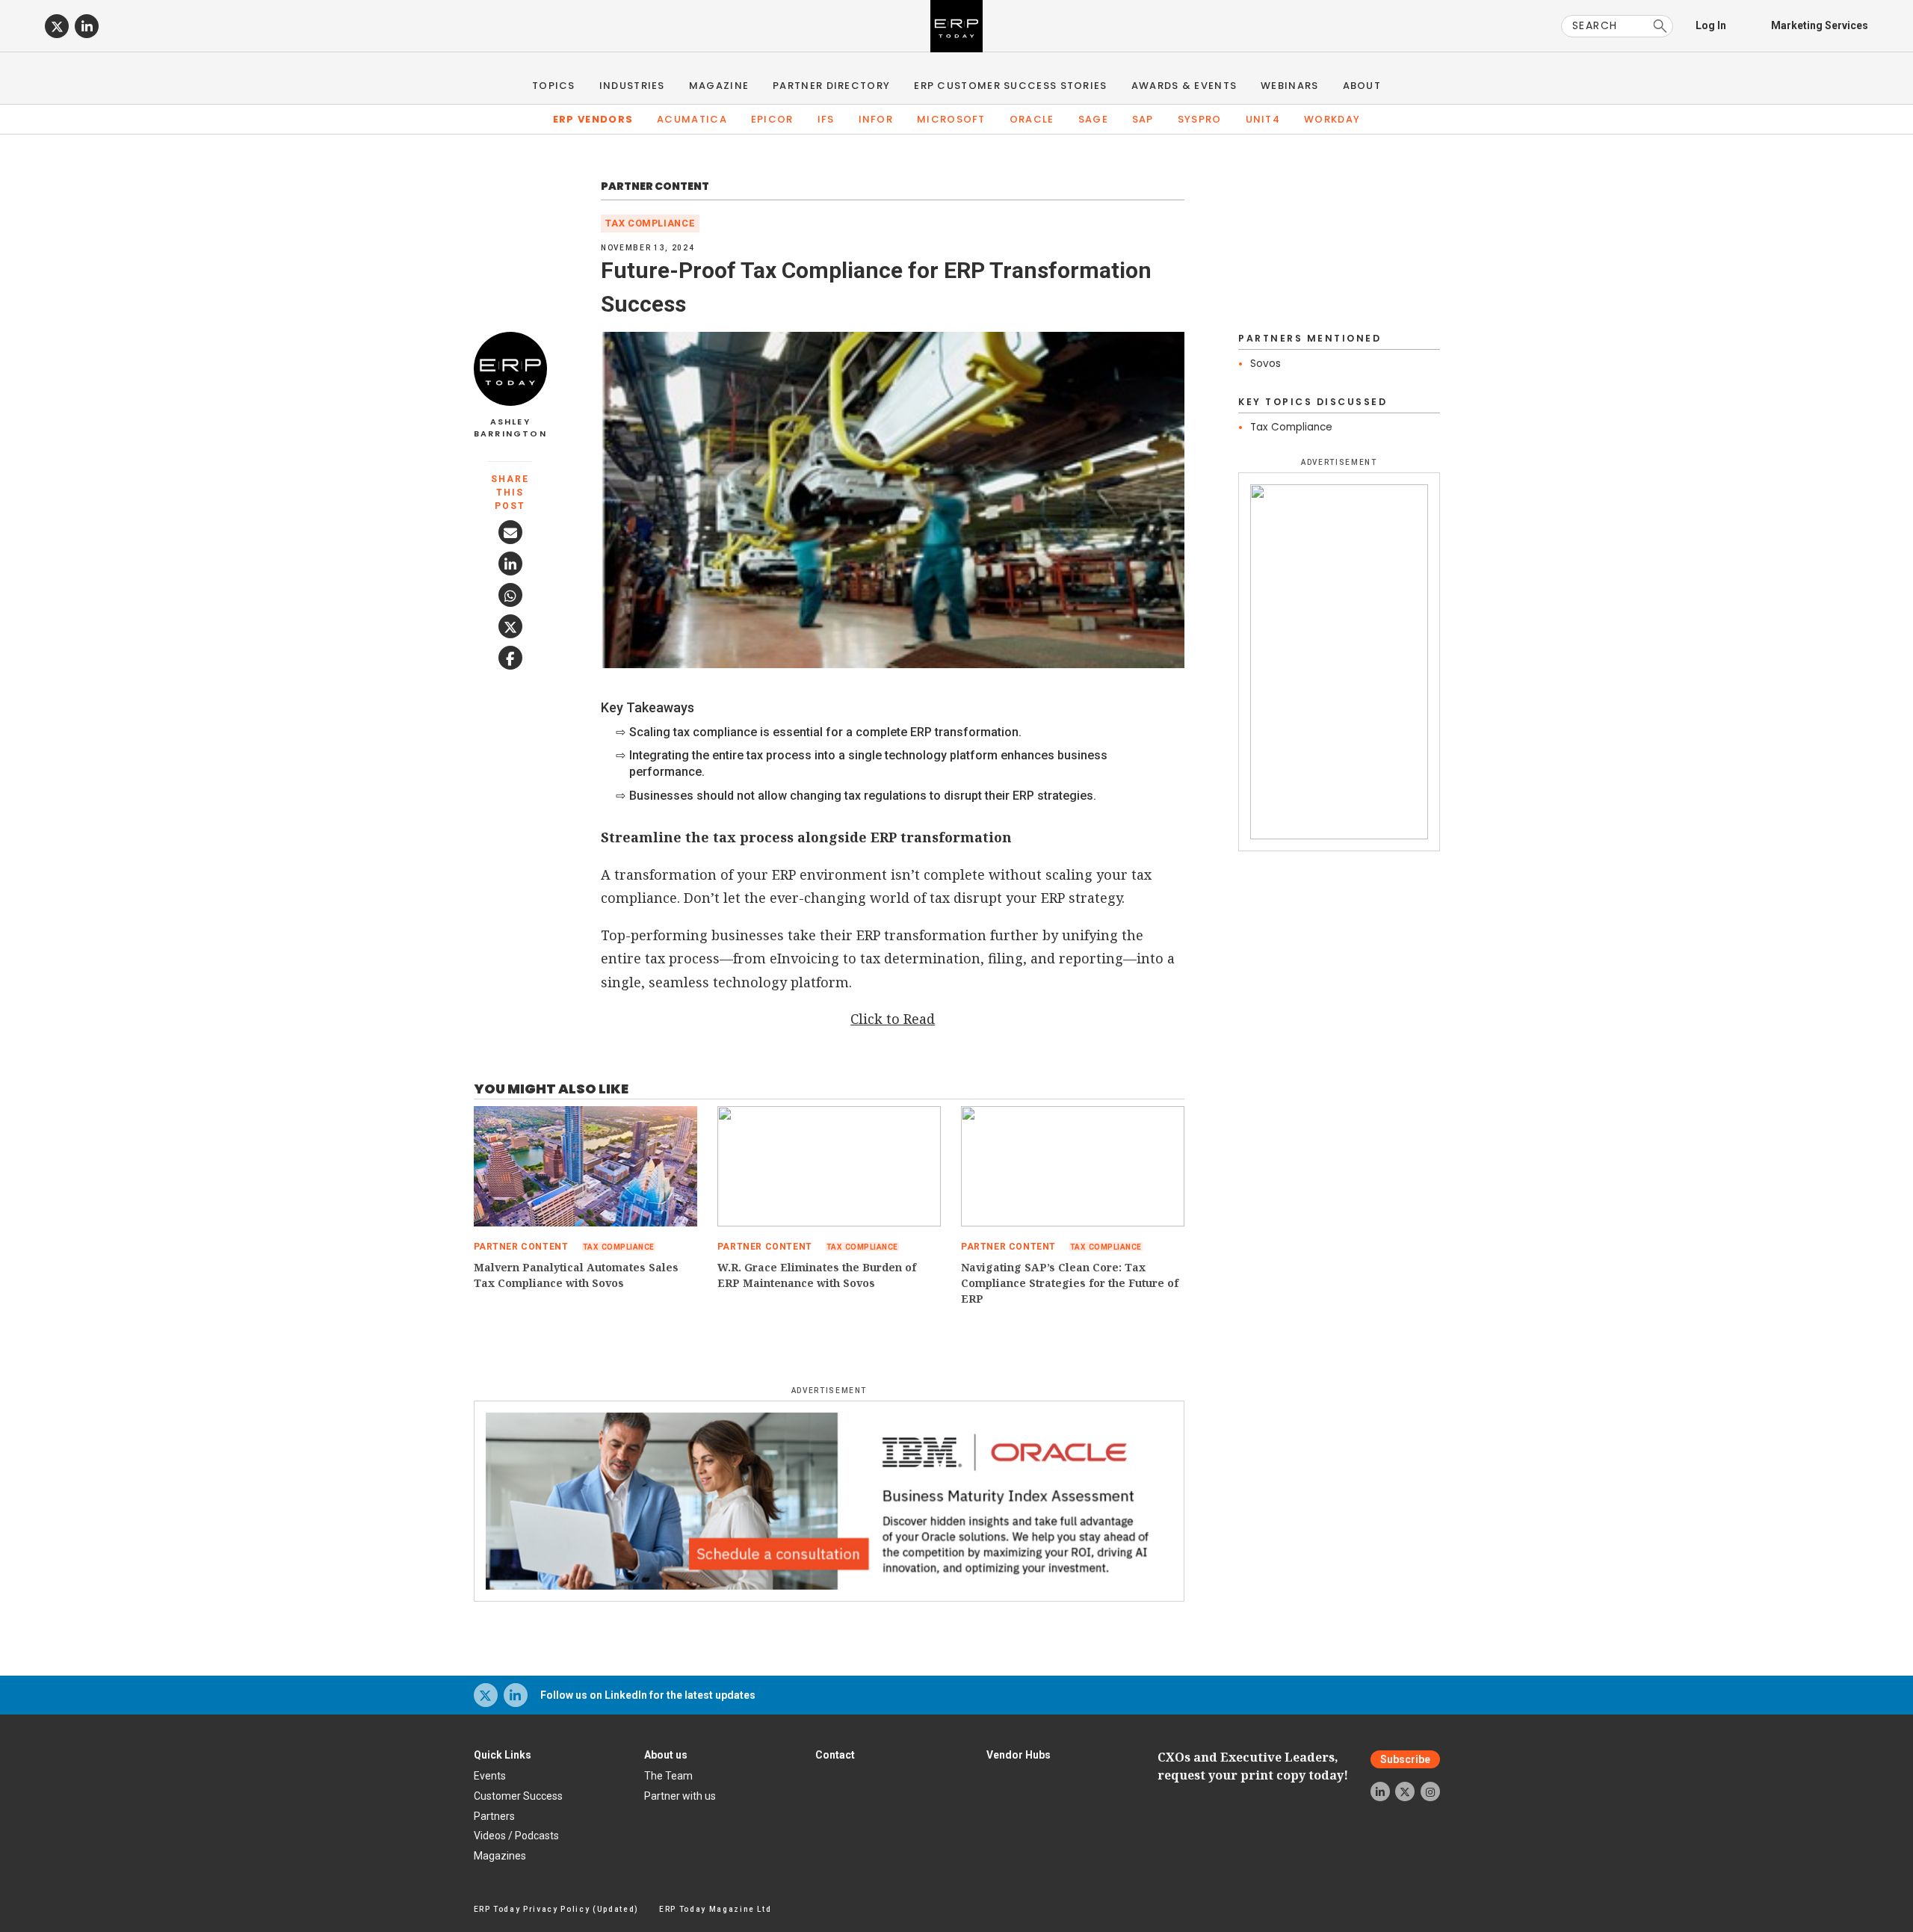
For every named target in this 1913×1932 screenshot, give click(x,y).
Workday (1332, 119)
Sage (1093, 119)
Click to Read (893, 1019)
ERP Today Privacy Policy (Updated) (556, 1909)
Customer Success (518, 1796)
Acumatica (692, 119)
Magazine (719, 86)
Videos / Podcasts (516, 1836)
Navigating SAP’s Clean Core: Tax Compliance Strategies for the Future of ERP (1070, 1283)
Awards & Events (1184, 86)
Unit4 (1263, 119)
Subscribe (1405, 1759)
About (1362, 86)
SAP (1143, 119)
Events (490, 1776)
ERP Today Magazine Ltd (716, 1909)
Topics (554, 86)
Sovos (1265, 364)
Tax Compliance (650, 223)
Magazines (500, 1856)
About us (666, 1755)
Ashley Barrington (510, 428)
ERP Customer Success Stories (1010, 86)
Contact (835, 1755)
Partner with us (680, 1796)
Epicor (772, 119)
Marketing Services (1820, 25)
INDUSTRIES (632, 86)
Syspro (1200, 119)
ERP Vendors (593, 119)
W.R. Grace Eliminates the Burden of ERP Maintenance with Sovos (817, 1275)
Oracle (1032, 119)
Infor (876, 119)
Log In (1711, 25)
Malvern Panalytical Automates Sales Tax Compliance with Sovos (576, 1275)
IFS (826, 119)
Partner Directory (831, 86)
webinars (1289, 86)
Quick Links (503, 1755)
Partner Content (655, 186)
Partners (494, 1816)
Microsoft (951, 119)
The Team (668, 1776)
